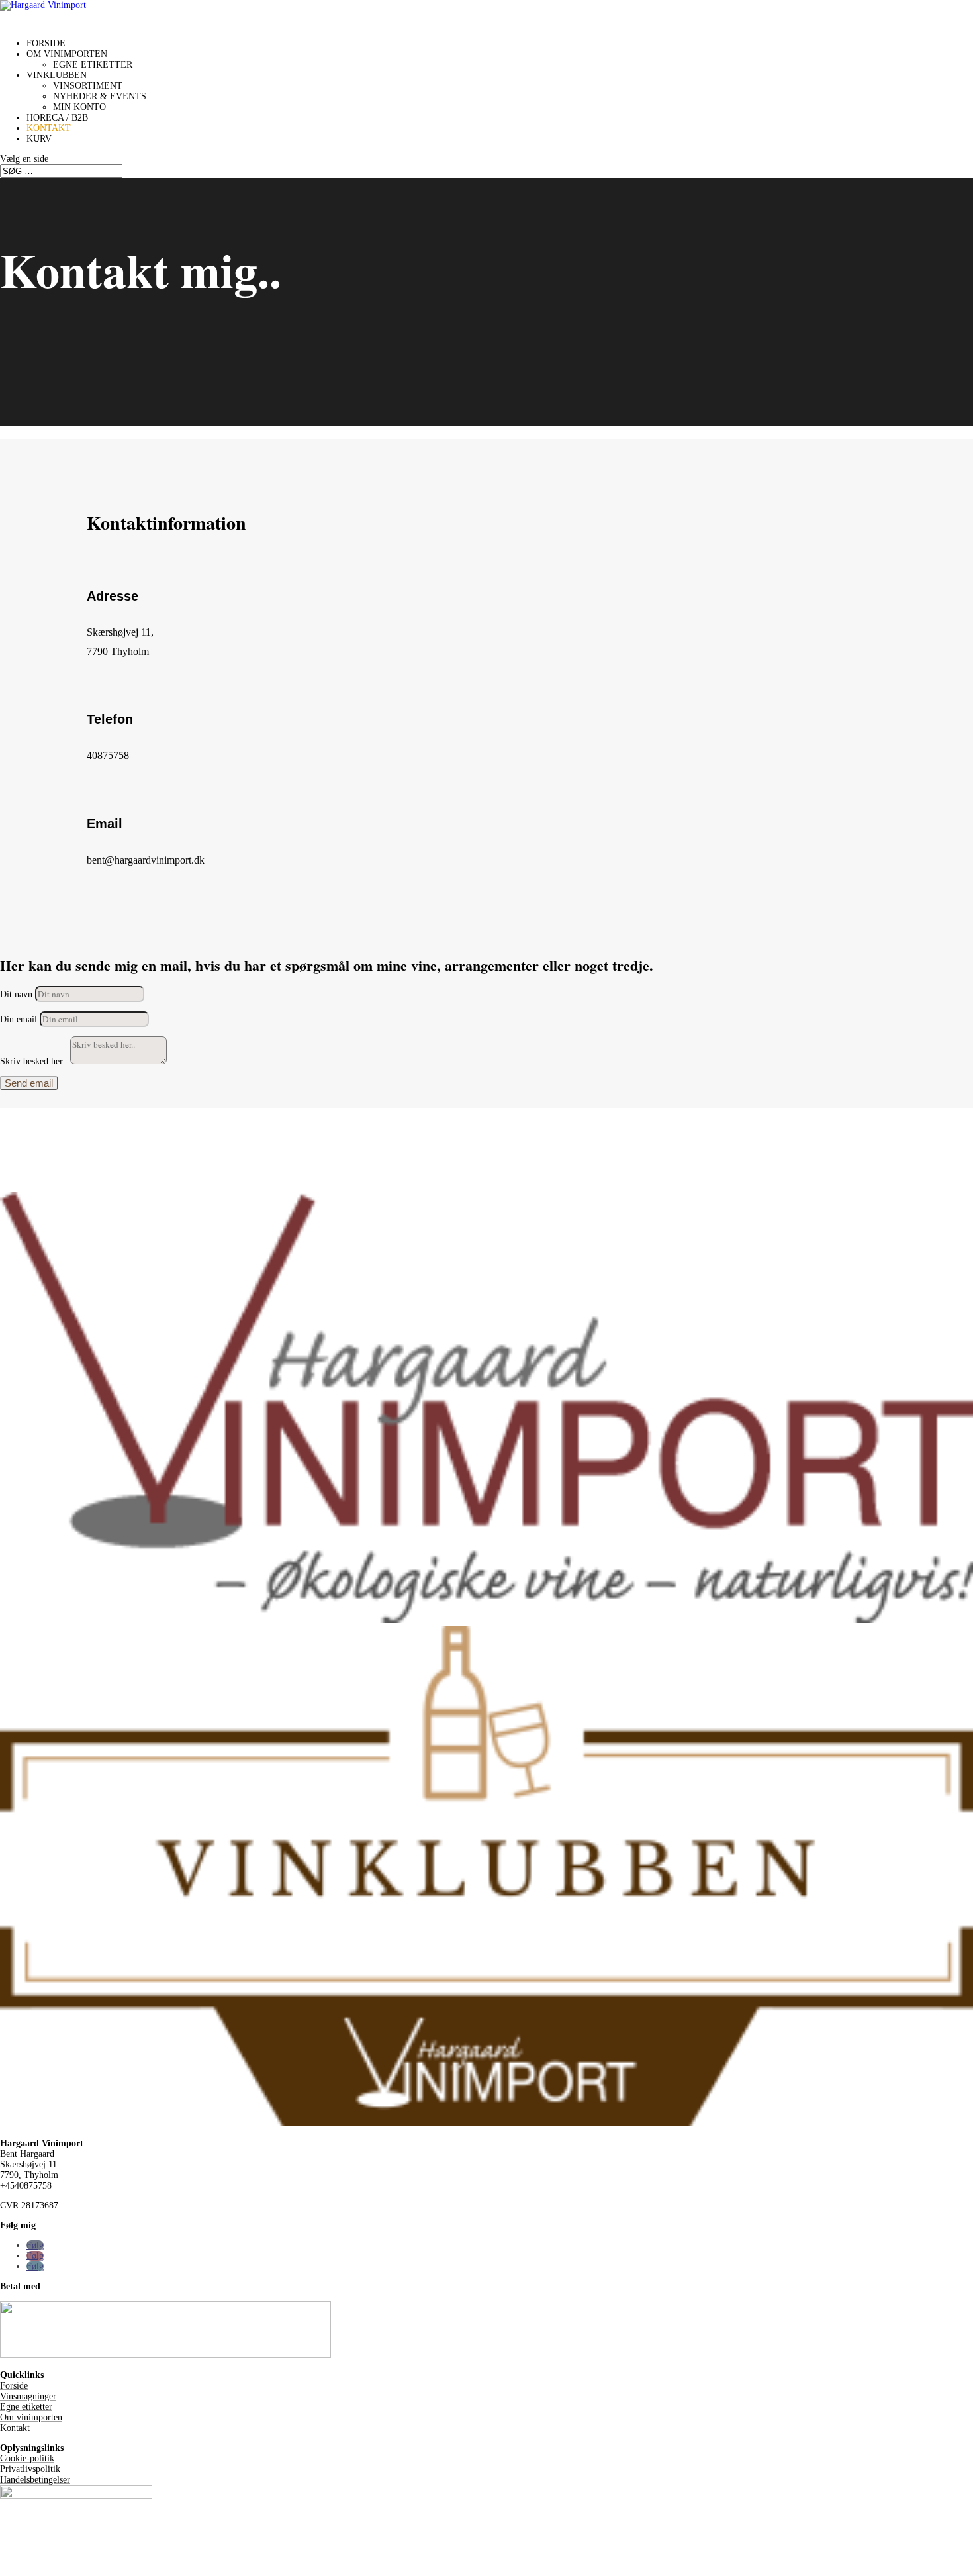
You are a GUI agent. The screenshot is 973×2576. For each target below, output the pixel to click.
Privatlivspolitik (30, 2469)
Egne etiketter (93, 65)
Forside (14, 2386)
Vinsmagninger (28, 2396)
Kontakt (15, 2428)
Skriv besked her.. (34, 1061)
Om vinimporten (31, 2417)
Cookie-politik (27, 2458)
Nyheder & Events (100, 96)
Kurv (39, 139)
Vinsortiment (88, 86)
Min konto (79, 107)
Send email (29, 1083)
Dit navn (16, 994)
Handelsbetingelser (35, 2480)
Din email (19, 1019)
